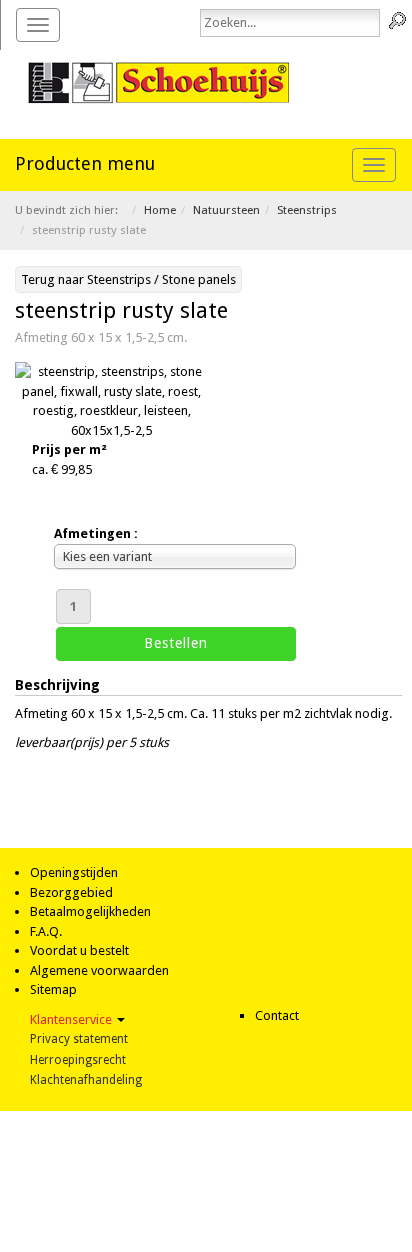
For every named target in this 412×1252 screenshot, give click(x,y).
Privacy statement (79, 1039)
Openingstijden (74, 872)
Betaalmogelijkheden (90, 911)
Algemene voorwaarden (99, 970)
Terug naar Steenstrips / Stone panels (128, 279)
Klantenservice (72, 1019)
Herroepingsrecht (78, 1060)
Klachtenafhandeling (86, 1080)
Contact (277, 1015)
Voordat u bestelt (79, 950)
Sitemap (53, 989)
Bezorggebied (71, 892)
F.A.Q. (46, 931)
